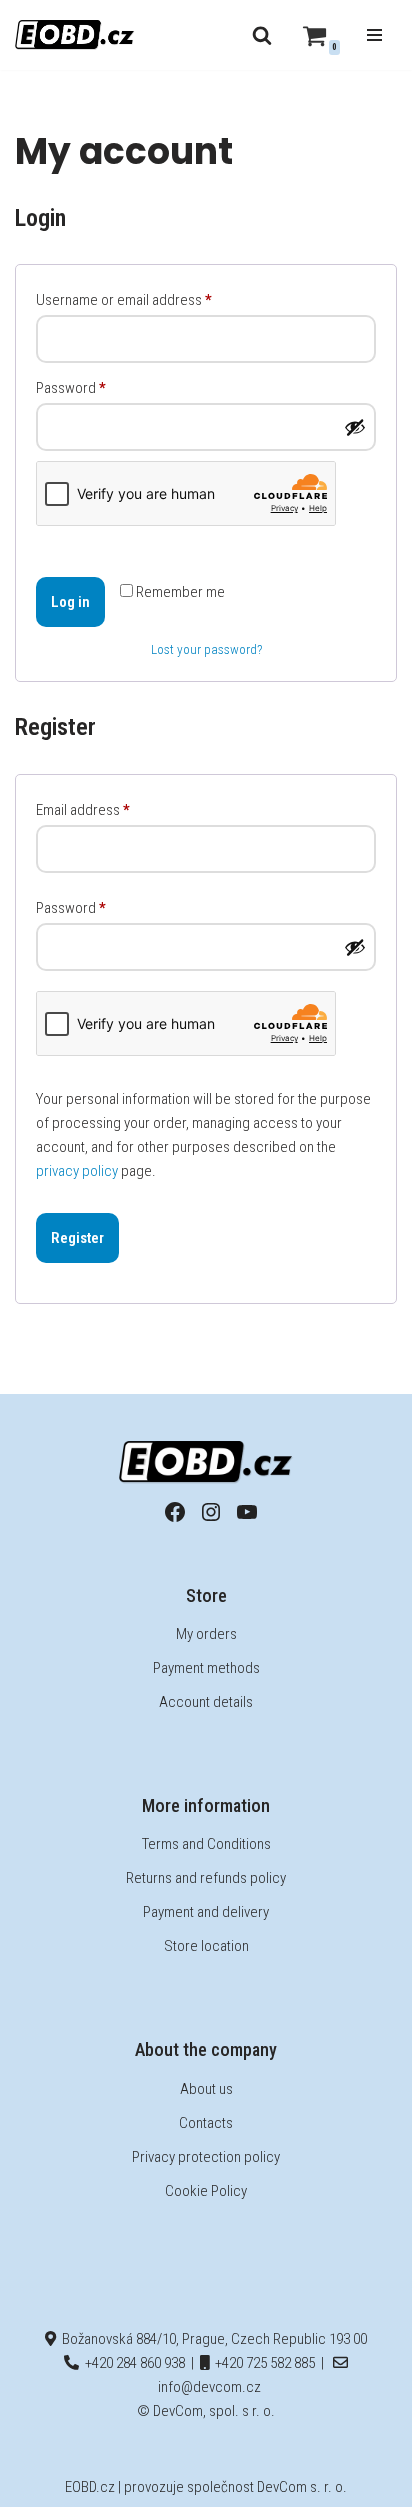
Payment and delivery (206, 1912)
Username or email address (124, 299)
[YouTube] (247, 1512)
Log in (70, 602)
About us (206, 2089)
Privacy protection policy (206, 2157)
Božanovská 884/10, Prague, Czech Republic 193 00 (211, 2339)
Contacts (206, 2123)
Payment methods (206, 1668)
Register (77, 1238)
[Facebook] (175, 1512)
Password (71, 387)
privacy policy (77, 1171)
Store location (206, 1946)
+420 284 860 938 (132, 2363)
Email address (83, 809)
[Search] (262, 35)
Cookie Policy (206, 2191)
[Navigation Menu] (374, 35)
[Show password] (355, 427)
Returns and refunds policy (206, 1878)
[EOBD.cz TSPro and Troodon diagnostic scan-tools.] (75, 34)
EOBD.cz (90, 2487)
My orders (206, 1634)
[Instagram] (211, 1512)
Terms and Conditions (206, 1844)
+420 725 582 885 (262, 2363)
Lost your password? (206, 649)
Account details (206, 1702)
